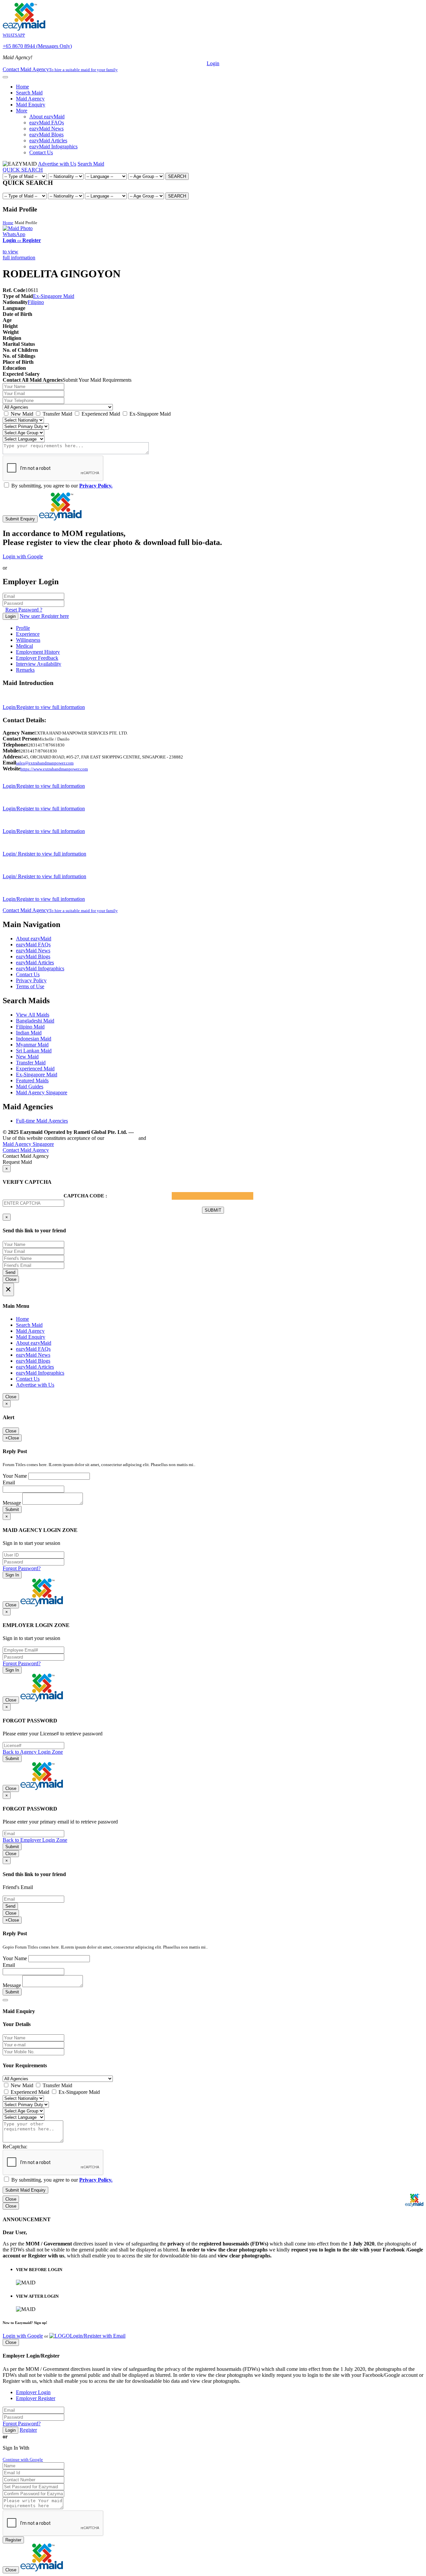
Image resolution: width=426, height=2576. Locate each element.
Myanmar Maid (32, 1045)
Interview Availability (39, 664)
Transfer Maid (57, 414)
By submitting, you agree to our (61, 486)
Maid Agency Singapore (42, 1092)
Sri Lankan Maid (34, 1051)
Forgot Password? (22, 1568)
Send (10, 1272)
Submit (12, 1509)
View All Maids (33, 1015)
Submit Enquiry (20, 519)
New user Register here (44, 616)
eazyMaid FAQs (47, 123)
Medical (24, 646)
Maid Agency (30, 99)
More (22, 111)
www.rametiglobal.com (163, 1132)
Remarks (25, 670)
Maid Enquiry (31, 105)
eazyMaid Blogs (46, 135)
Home (22, 87)
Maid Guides (30, 1086)
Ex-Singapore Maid (54, 296)
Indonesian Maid (34, 1039)
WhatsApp (14, 234)
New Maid (21, 414)
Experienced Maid (100, 414)
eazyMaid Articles (48, 140)
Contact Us (41, 152)
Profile (23, 628)
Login (213, 63)
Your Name (15, 1476)
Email (9, 1483)
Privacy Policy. (96, 486)
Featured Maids (32, 1081)
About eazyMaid (47, 117)
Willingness (28, 640)
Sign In (12, 1575)
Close (11, 1279)
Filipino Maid (30, 1027)
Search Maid (29, 93)
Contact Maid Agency (60, 910)
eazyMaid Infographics (53, 146)
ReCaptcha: (15, 2147)
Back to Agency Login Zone (33, 1752)
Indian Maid (29, 1033)
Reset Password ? (24, 610)
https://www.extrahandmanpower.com (54, 769)
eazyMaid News (46, 129)
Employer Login (33, 2392)
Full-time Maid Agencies (42, 1121)
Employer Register (36, 2398)
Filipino (36, 302)
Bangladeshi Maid (35, 1021)
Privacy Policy (31, 980)
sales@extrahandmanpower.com (45, 763)
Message (12, 1503)
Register (28, 2430)
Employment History (38, 652)
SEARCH (177, 176)
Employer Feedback (37, 658)
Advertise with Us (57, 164)
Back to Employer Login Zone (35, 1840)
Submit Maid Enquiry (25, 2190)
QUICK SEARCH (23, 170)
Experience (28, 634)
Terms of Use (30, 986)
